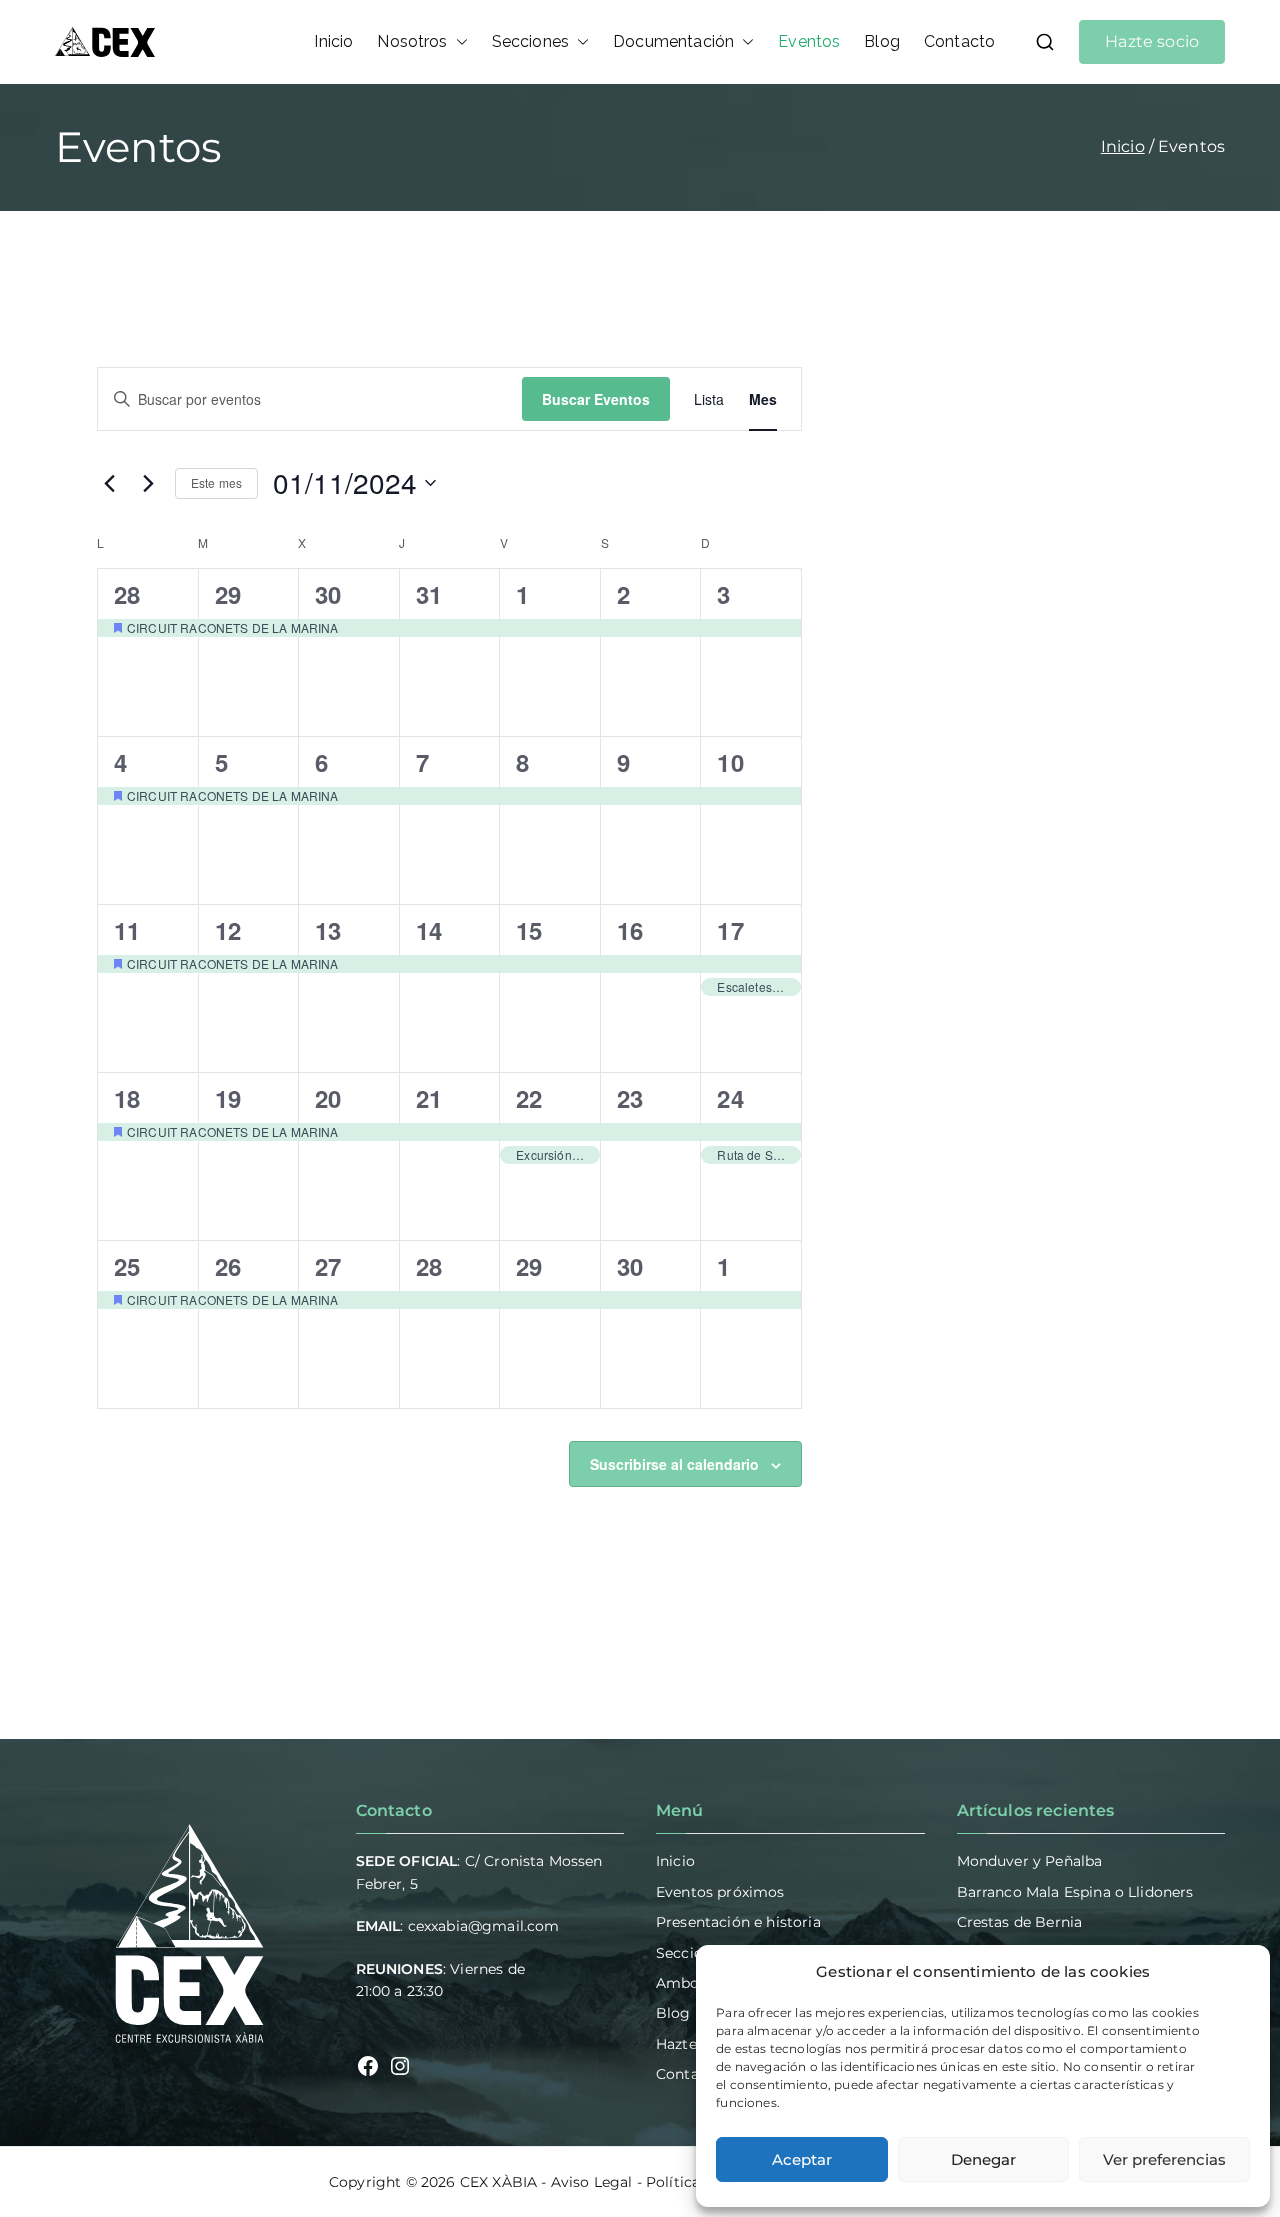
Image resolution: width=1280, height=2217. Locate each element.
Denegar (983, 2159)
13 (328, 930)
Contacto (959, 41)
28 (127, 594)
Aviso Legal (592, 2182)
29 (228, 594)
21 (429, 1098)
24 (730, 1098)
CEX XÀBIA (498, 2182)
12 (228, 930)
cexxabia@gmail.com (484, 1926)
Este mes (216, 482)
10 (730, 762)
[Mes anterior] (109, 483)
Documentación (673, 41)
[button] (458, 42)
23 (630, 1098)
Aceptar (802, 2159)
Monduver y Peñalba (1030, 1861)
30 (328, 594)
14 (429, 930)
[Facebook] (368, 2066)
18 (127, 1098)
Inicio (333, 41)
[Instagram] (400, 2066)
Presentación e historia (738, 1922)
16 (630, 930)
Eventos (809, 41)
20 (328, 1098)
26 (228, 1266)
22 (529, 1098)
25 (127, 1266)
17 (730, 930)
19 (228, 1098)
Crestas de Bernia (1020, 1922)
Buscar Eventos (596, 399)
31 (429, 594)
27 (328, 1266)
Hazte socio (1152, 41)
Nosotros (412, 41)
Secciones (530, 41)
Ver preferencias (1164, 2159)
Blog (882, 41)
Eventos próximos (720, 1892)
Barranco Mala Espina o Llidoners (1075, 1892)
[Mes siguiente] (148, 483)
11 (127, 930)
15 (529, 930)
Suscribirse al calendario (674, 1464)
